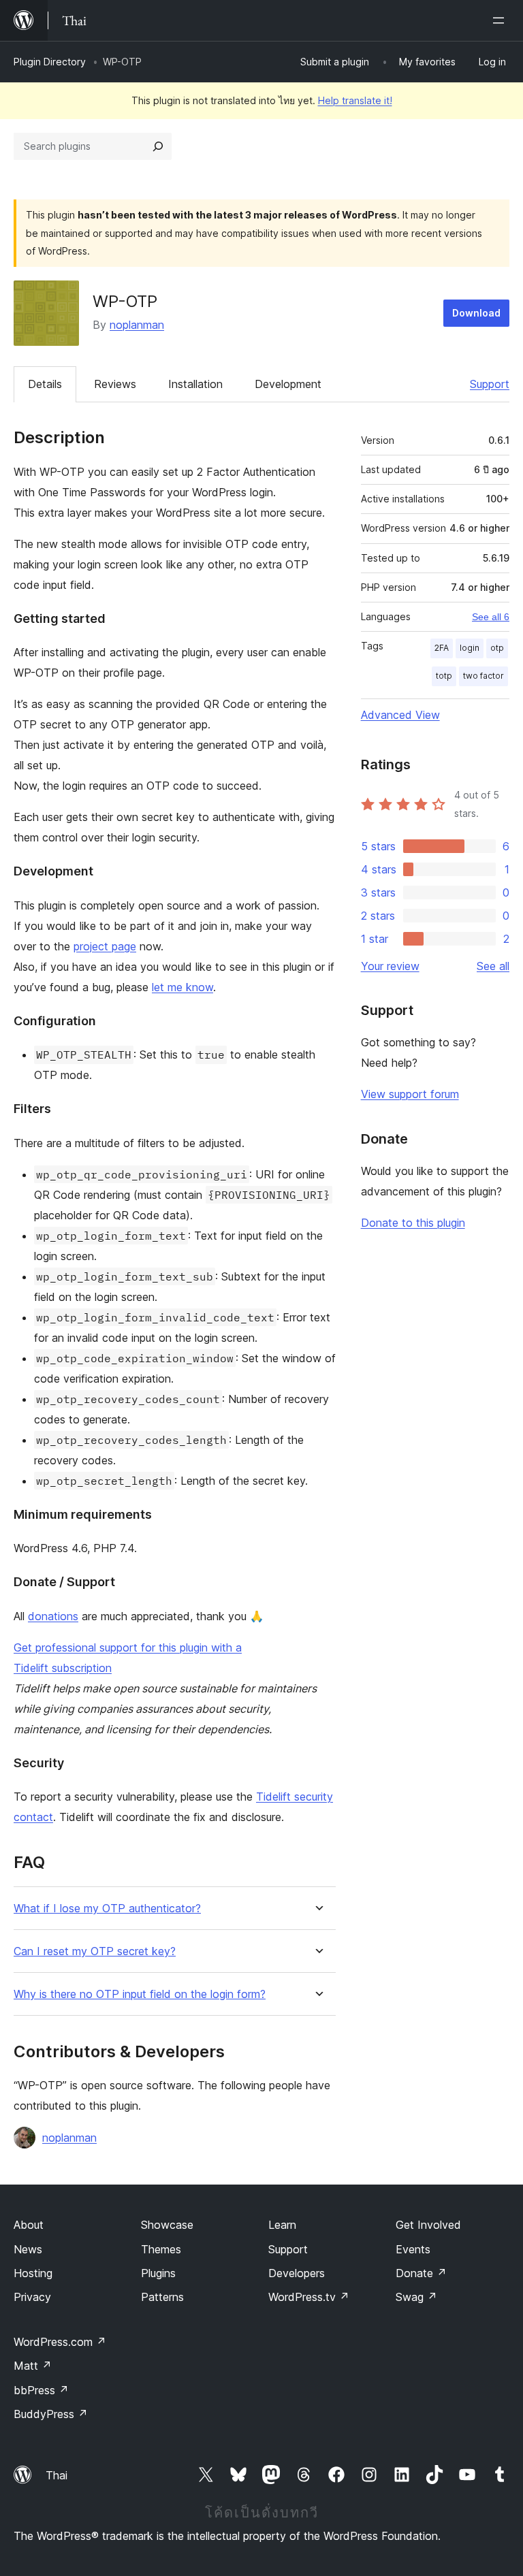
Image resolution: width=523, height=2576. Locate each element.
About (29, 2225)
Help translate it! (355, 100)
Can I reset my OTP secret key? (95, 1951)
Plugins (158, 2273)
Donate (421, 2273)
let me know (183, 987)
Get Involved (428, 2225)
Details (45, 384)
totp (444, 676)
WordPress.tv (309, 2297)
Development (288, 384)
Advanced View (400, 715)
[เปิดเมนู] (501, 20)
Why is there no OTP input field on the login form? (140, 1994)
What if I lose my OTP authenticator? (107, 1909)
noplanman (137, 325)
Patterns (162, 2297)
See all (493, 966)
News (28, 2249)
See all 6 (491, 617)
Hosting (33, 2273)
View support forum (410, 1094)
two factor (484, 676)
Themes (161, 2249)
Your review (390, 966)
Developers (297, 2273)
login (470, 648)
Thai (57, 2475)
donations (53, 1616)
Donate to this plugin (413, 1223)
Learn (282, 2225)
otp (497, 648)
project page (105, 946)
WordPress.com (60, 2342)
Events (413, 2249)
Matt (33, 2366)
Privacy (32, 2297)
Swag (416, 2297)
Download (476, 313)
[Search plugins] (158, 146)
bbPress (41, 2390)
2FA (442, 648)
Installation (195, 384)
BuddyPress (51, 2414)
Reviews (115, 384)
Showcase (167, 2225)
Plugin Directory (50, 62)
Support (490, 384)
